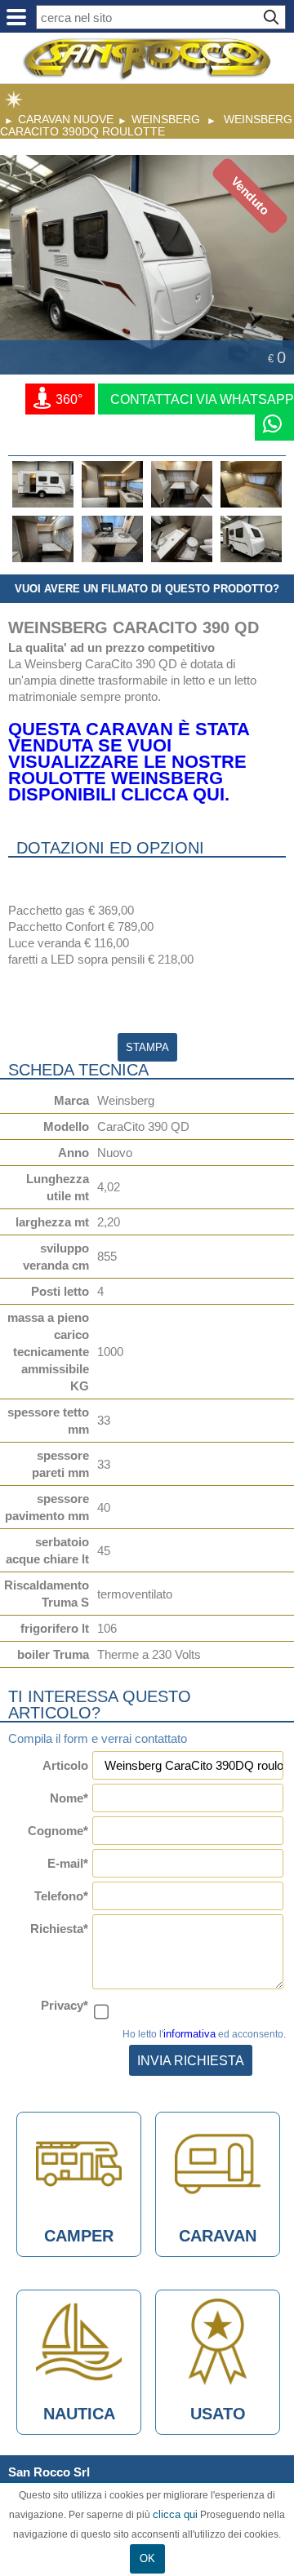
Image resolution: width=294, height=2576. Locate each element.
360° (67, 399)
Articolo (65, 1765)
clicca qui (175, 2514)
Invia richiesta (191, 2060)
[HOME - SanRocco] (147, 59)
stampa (147, 1047)
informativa (189, 2034)
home (14, 100)
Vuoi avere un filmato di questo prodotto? (147, 589)
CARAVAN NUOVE (66, 119)
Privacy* (65, 2005)
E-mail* (68, 1863)
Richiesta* (59, 1929)
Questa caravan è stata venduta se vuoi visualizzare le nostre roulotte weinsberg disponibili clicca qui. (129, 762)
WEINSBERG (166, 119)
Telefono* (61, 1896)
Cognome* (58, 1831)
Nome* (69, 1798)
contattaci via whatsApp (202, 399)
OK (147, 2558)
